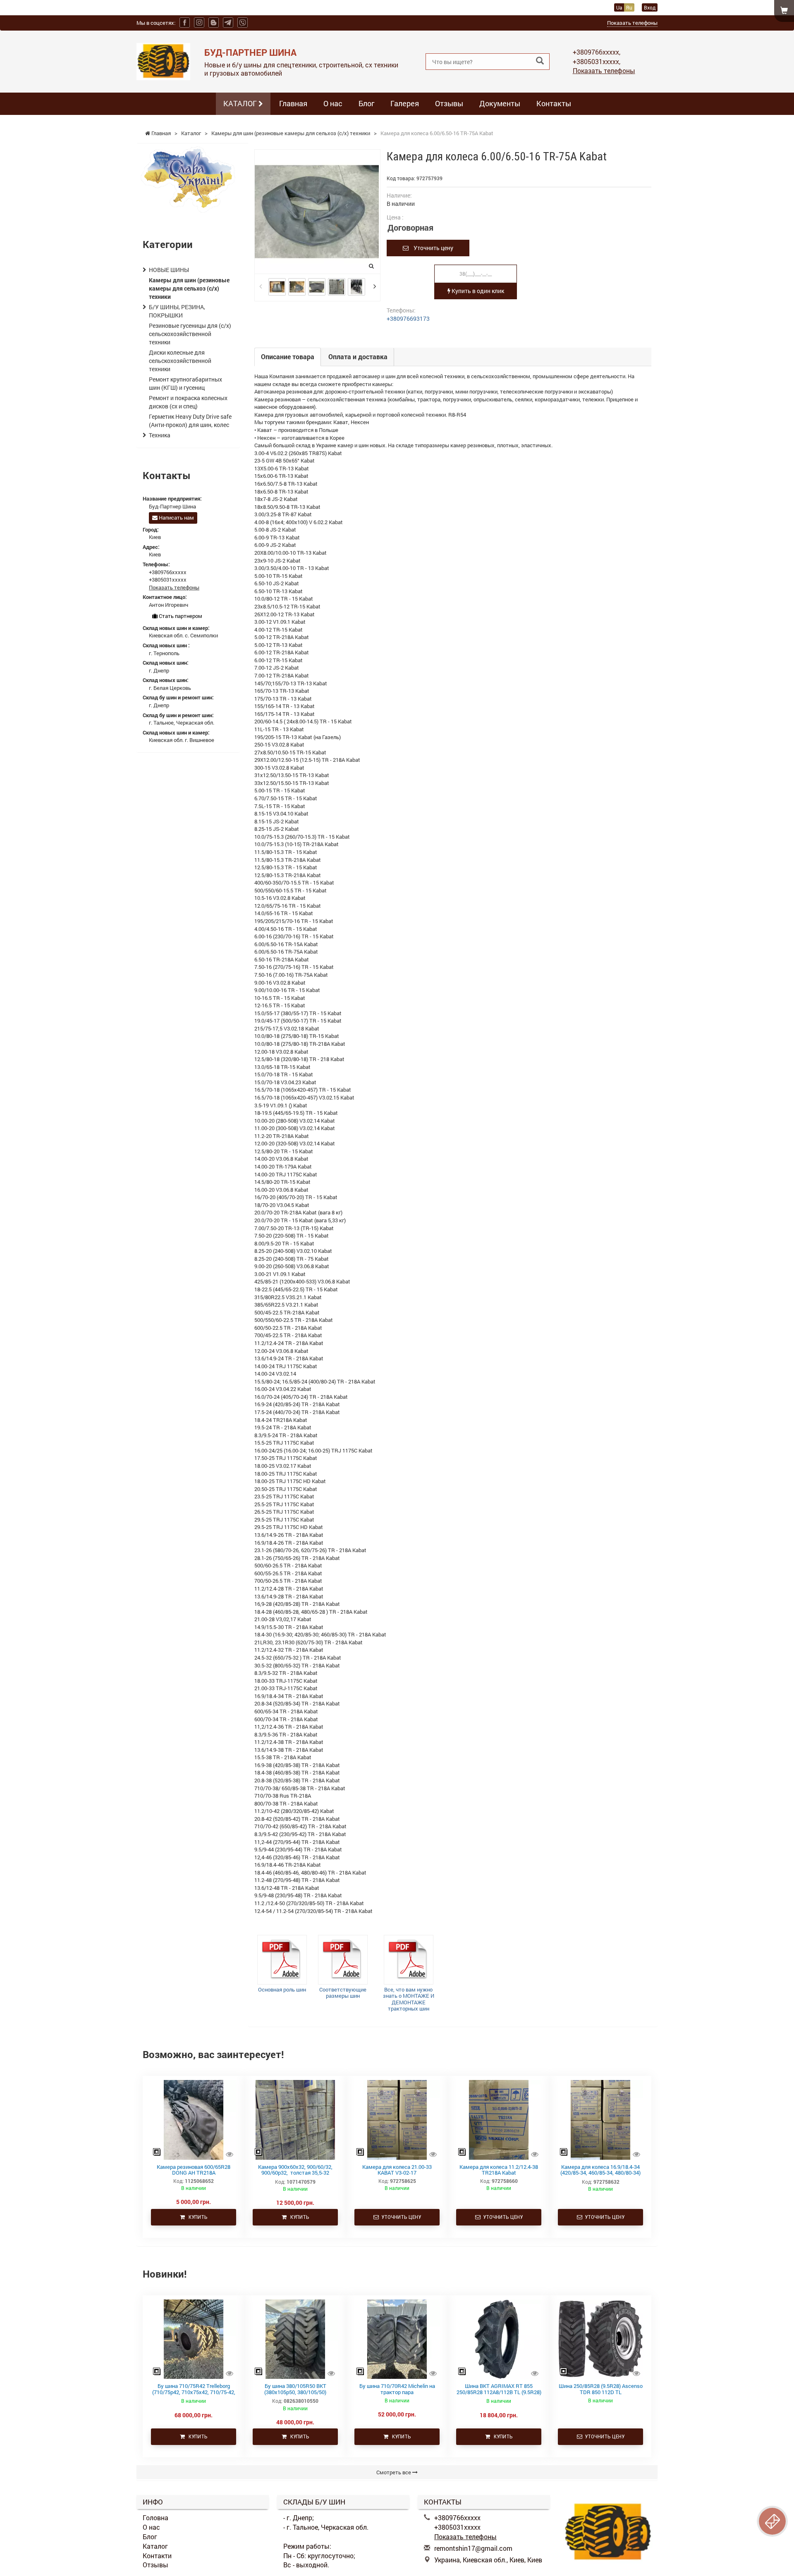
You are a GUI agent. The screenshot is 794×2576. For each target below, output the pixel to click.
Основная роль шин (282, 1989)
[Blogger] (214, 23)
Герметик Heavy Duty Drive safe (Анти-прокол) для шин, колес (190, 421)
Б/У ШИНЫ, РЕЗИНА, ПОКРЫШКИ (177, 311)
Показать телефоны (632, 23)
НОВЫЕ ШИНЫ (169, 270)
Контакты (554, 103)
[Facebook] (185, 23)
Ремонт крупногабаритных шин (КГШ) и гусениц (185, 383)
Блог (366, 103)
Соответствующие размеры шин (343, 1993)
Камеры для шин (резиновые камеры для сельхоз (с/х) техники (189, 288)
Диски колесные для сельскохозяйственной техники (180, 361)
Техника (160, 435)
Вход (650, 7)
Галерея (405, 103)
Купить (196, 2217)
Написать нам (176, 518)
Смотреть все (394, 2472)
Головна (155, 2518)
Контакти (157, 2556)
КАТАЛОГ (241, 103)
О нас (333, 103)
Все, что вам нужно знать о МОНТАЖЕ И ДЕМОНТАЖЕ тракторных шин (409, 1999)
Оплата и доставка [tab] (358, 357)
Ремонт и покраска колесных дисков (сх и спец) (188, 402)
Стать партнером (180, 616)
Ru (629, 7)
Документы (500, 103)
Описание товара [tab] (288, 357)
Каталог (155, 2546)
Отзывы (449, 103)
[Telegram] (228, 23)
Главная (293, 103)
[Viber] (243, 23)
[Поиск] (540, 61)
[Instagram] (199, 23)
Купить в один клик (477, 291)
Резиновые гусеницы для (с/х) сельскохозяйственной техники (190, 334)
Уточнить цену (431, 248)
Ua (619, 7)
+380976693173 (408, 318)
